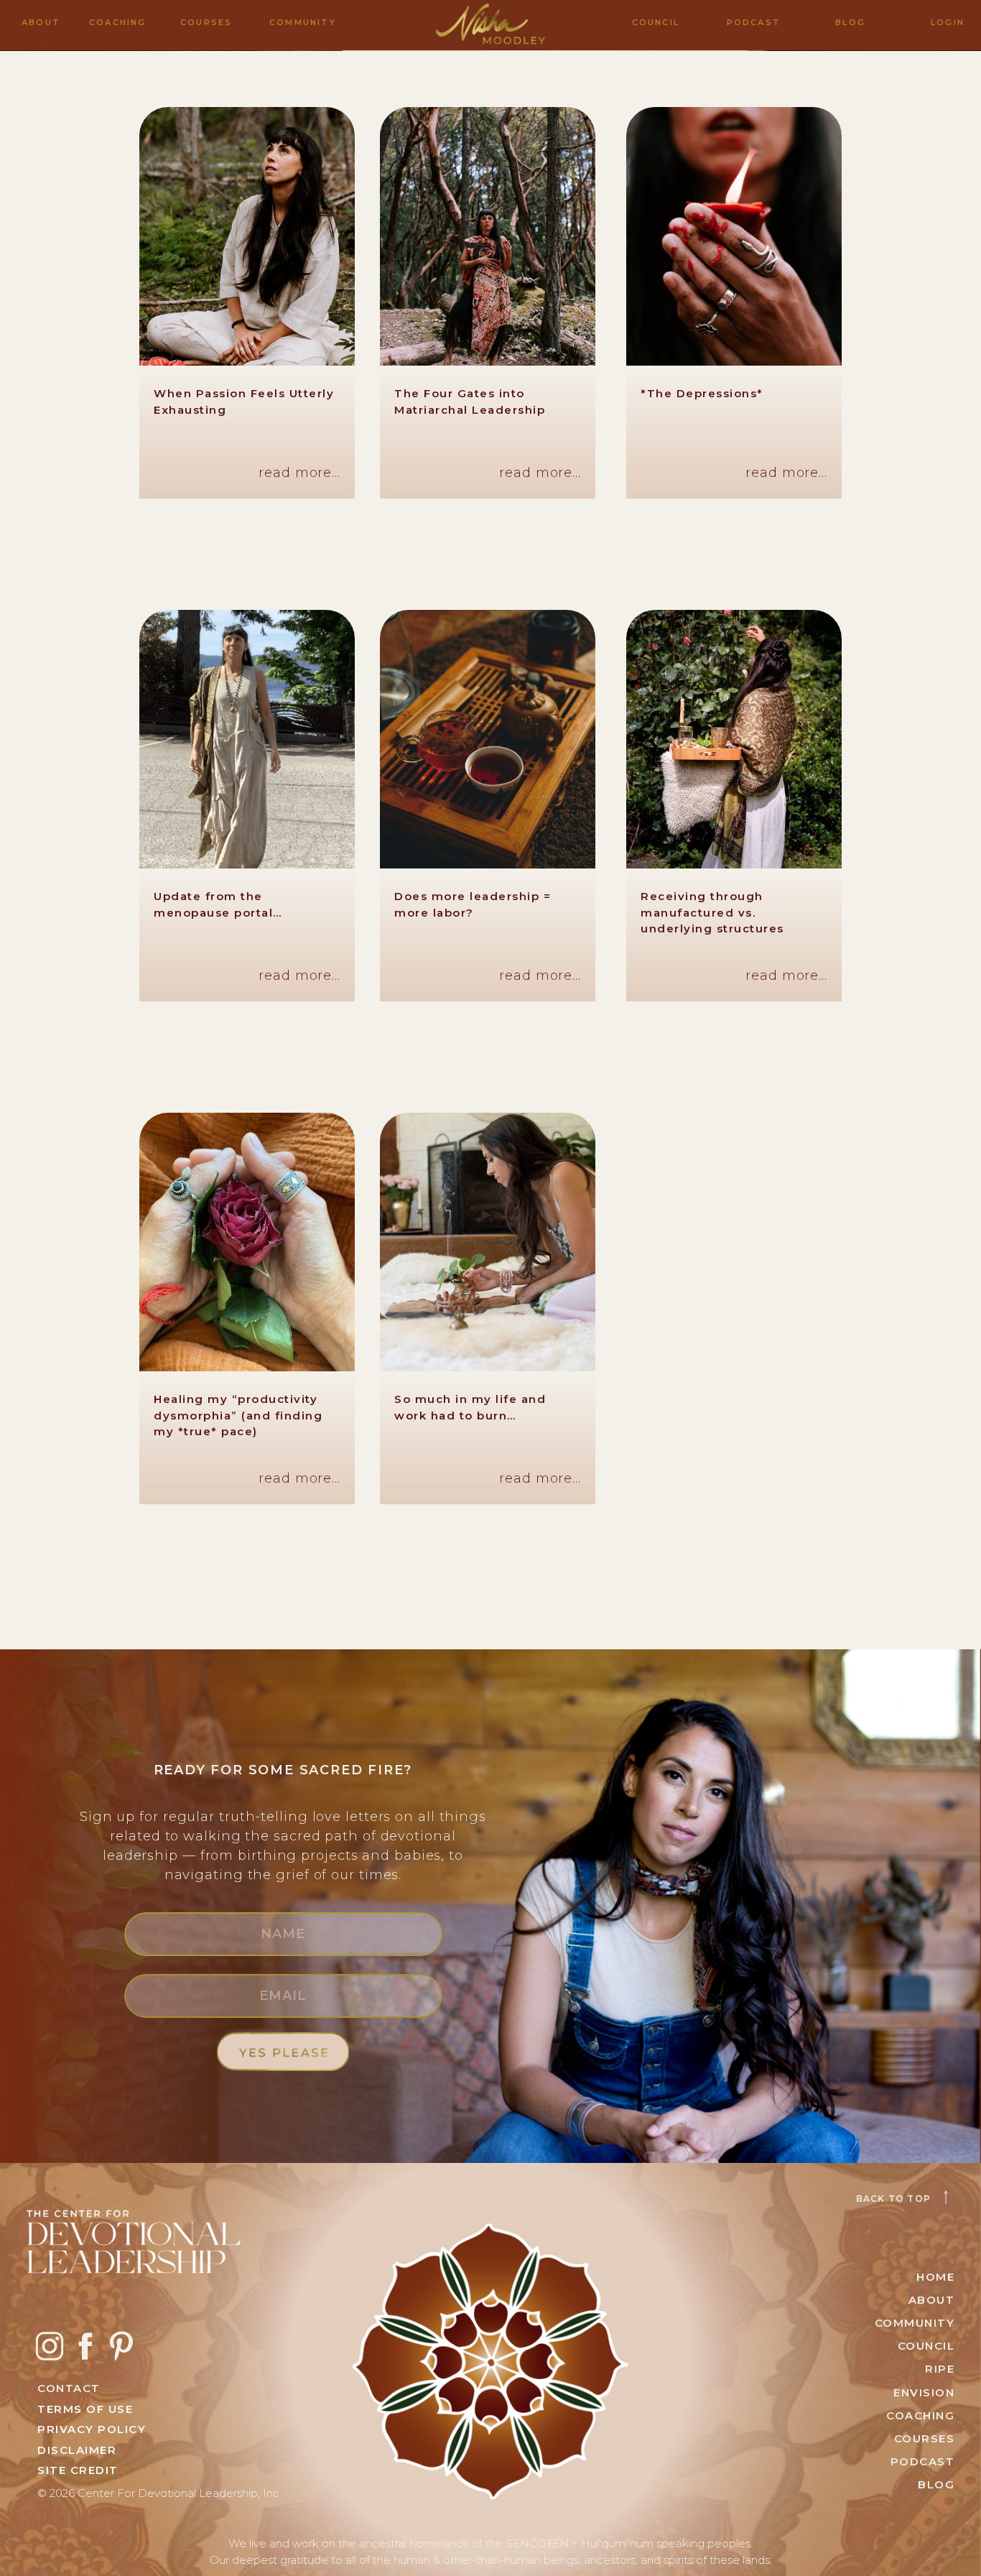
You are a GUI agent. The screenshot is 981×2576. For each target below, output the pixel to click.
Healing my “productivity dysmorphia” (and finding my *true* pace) (238, 1415)
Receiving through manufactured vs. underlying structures (712, 912)
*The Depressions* (702, 393)
